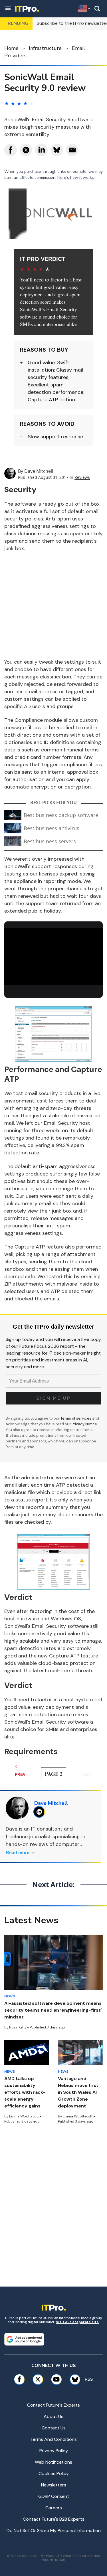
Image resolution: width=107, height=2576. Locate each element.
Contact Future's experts (53, 2405)
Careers (54, 2508)
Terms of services (76, 1418)
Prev (20, 1774)
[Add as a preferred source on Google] (24, 2339)
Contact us (54, 2428)
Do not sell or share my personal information (54, 2531)
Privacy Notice (84, 1424)
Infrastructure (45, 48)
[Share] (11, 150)
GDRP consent (54, 2496)
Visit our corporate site (77, 2322)
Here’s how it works (76, 178)
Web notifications (53, 2462)
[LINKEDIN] (41, 1812)
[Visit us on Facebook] (19, 2379)
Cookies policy (54, 2473)
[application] (53, 956)
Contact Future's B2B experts (54, 2519)
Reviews (82, 477)
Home (11, 48)
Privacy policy (54, 2451)
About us (53, 2416)
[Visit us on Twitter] (38, 2379)
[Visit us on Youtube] (56, 2379)
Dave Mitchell (39, 471)
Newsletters (54, 2485)
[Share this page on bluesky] (57, 150)
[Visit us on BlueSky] (73, 2379)
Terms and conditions (53, 2439)
